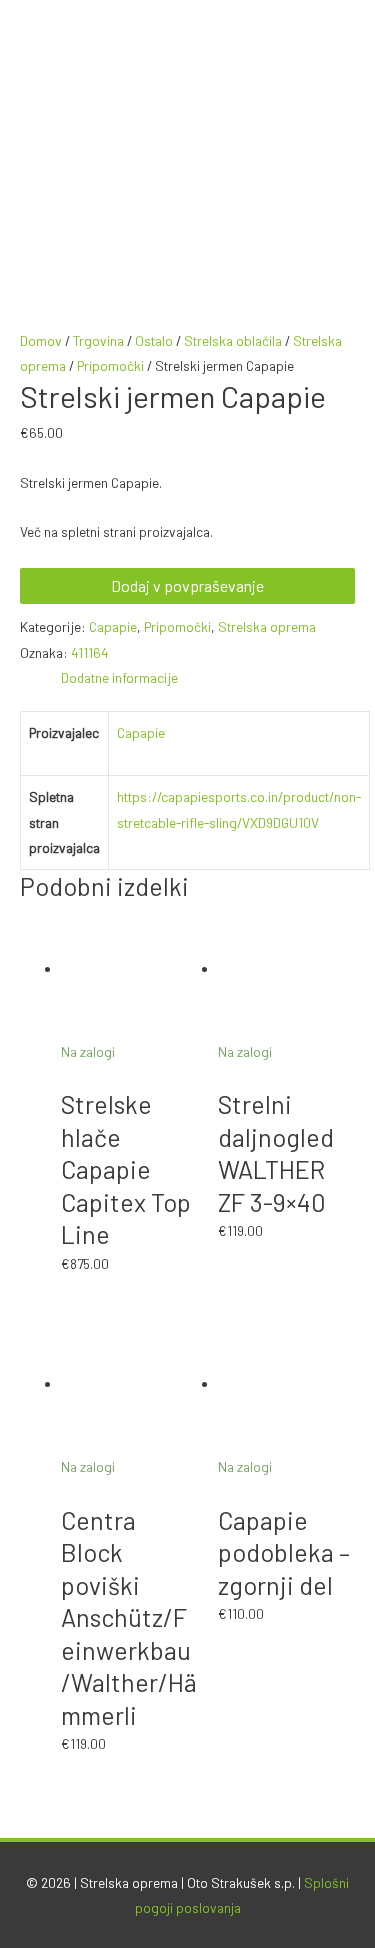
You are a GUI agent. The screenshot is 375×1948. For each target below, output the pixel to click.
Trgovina (98, 340)
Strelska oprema (267, 626)
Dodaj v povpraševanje (187, 585)
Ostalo (154, 340)
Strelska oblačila (233, 340)
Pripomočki (110, 365)
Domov (41, 340)
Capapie (113, 626)
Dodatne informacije (119, 677)
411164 (90, 652)
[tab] (208, 677)
